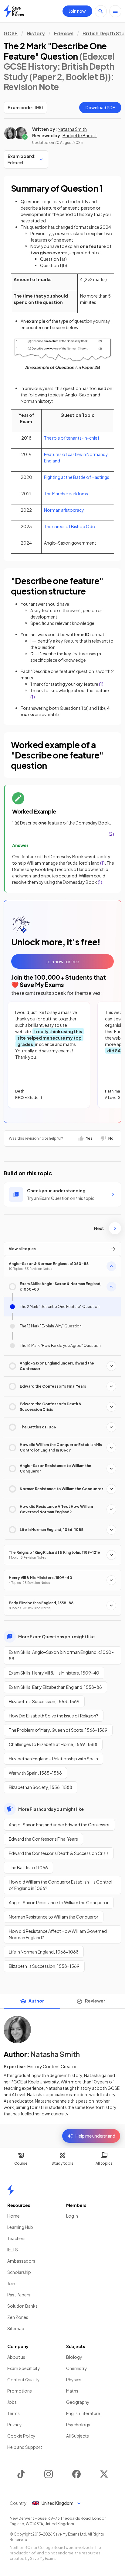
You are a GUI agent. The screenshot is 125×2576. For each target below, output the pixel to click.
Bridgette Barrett (80, 135)
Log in (72, 2216)
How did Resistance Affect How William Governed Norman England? (58, 1934)
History (36, 33)
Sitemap (16, 2328)
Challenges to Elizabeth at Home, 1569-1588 (53, 1744)
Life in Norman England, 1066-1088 (44, 1952)
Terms (14, 2413)
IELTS (13, 2250)
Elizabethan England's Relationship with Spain (53, 1759)
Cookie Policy (21, 2436)
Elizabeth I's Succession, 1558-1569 (44, 1701)
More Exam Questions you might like (56, 1637)
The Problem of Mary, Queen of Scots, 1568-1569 (58, 1730)
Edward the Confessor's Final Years (43, 1839)
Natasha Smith (72, 129)
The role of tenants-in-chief (72, 438)
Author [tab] (36, 2001)
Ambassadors (21, 2261)
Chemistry (77, 2368)
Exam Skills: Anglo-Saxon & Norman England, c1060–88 (61, 1655)
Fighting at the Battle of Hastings (77, 477)
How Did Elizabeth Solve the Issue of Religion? (54, 1716)
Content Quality (24, 2379)
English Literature (83, 2413)
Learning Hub (20, 2227)
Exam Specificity (24, 2368)
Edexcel (64, 33)
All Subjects (78, 2436)
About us (16, 2357)
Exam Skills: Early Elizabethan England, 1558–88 (55, 1687)
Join (11, 2283)
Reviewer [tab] (95, 2001)
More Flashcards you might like (51, 1809)
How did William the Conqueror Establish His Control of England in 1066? (61, 1885)
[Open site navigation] (115, 11)
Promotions (20, 2391)
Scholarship (19, 2272)
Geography (78, 2402)
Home (14, 2216)
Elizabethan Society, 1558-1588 (41, 1787)
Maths (72, 2391)
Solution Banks (22, 2306)
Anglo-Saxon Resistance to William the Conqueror (59, 1902)
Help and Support (25, 2447)
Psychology (78, 2424)
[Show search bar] (101, 11)
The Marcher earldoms (66, 493)
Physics (74, 2379)
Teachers (16, 2238)
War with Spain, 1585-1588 (35, 1773)
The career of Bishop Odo (70, 526)
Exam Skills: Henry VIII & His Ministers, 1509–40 (54, 1673)
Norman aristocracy (64, 510)
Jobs (12, 2402)
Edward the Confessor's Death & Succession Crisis (59, 1853)
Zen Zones (18, 2317)
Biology (74, 2357)
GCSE (11, 33)
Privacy (15, 2424)
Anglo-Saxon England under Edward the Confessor (59, 1825)
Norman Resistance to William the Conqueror (54, 1917)
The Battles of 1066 (28, 1867)
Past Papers (19, 2295)
